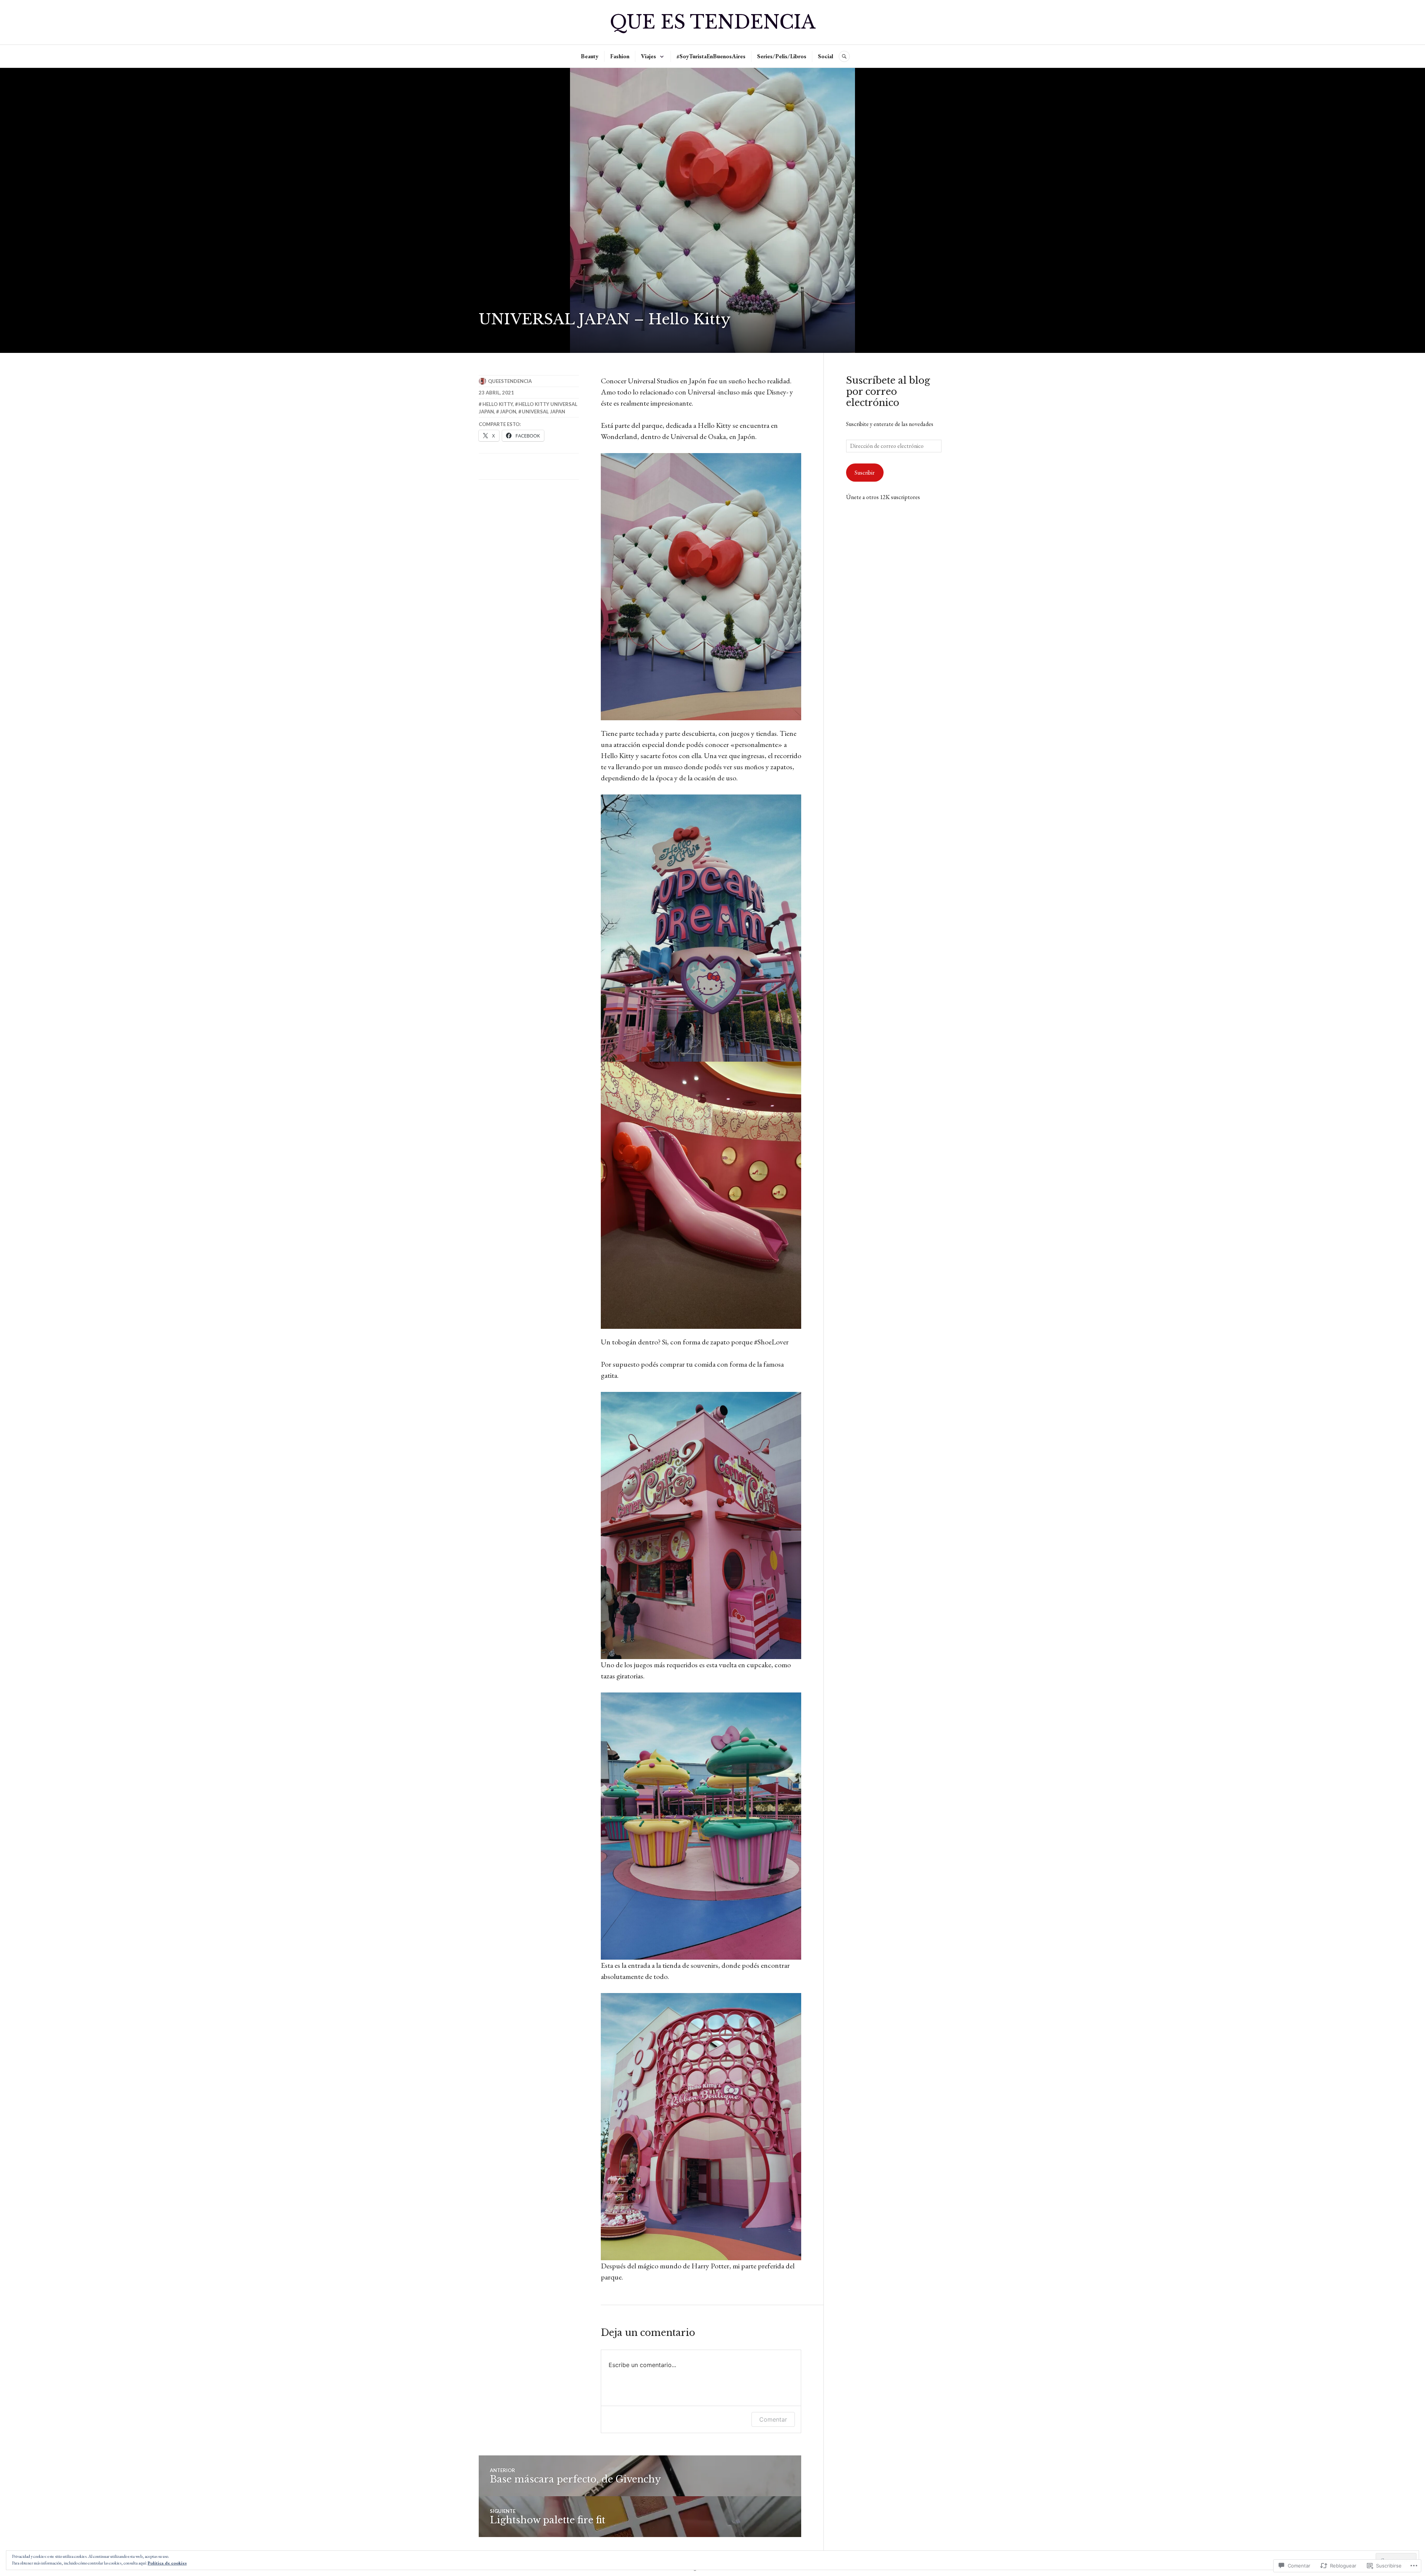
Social (825, 56)
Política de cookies (167, 2563)
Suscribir (865, 473)
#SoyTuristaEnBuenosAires (711, 56)
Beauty (590, 56)
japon (508, 412)
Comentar (773, 2419)
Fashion (620, 56)
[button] (701, 587)
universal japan (543, 412)
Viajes (648, 56)
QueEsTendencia (510, 381)
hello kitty (498, 404)
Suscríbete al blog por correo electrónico (888, 392)
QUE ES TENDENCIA (712, 22)
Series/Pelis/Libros (782, 56)
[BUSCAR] (844, 56)
